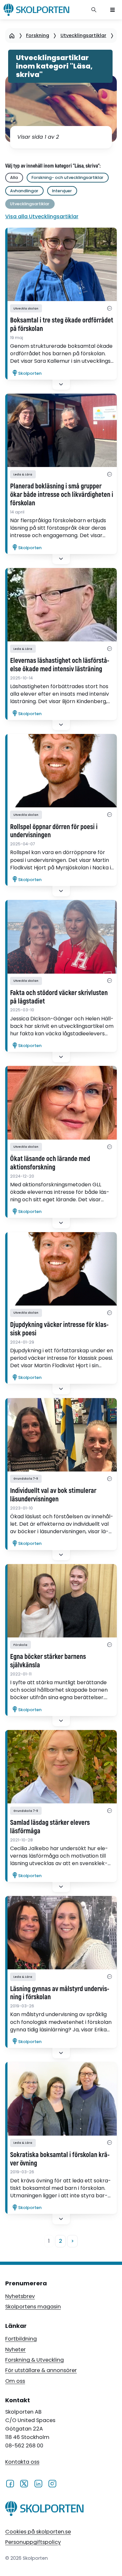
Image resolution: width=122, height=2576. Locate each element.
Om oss (15, 2381)
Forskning (38, 35)
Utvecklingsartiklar (83, 35)
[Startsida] (12, 36)
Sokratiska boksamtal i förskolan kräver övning (60, 2159)
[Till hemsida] (44, 2510)
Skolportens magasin (33, 2307)
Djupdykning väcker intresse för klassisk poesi (59, 1329)
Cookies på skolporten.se (38, 2532)
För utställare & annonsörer (41, 2370)
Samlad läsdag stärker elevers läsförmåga (50, 1827)
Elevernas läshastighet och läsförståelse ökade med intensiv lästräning (60, 665)
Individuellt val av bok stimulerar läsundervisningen (53, 1495)
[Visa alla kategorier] (109, 308)
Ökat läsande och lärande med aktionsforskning (50, 1163)
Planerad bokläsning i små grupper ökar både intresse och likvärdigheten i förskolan (62, 495)
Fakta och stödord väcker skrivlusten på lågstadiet (59, 997)
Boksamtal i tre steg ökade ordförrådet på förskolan (62, 325)
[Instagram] (52, 2483)
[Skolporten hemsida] (36, 10)
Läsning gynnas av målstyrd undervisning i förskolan (60, 1993)
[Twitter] (24, 2483)
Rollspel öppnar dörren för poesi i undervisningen (54, 831)
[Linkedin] (38, 2483)
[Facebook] (10, 2483)
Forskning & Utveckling (34, 2360)
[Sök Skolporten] (94, 10)
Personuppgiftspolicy (33, 2542)
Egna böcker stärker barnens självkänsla (48, 1661)
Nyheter (15, 2349)
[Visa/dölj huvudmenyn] (113, 10)
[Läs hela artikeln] (61, 264)
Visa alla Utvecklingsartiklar (42, 216)
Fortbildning (21, 2339)
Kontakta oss (22, 2462)
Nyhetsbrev (20, 2296)
